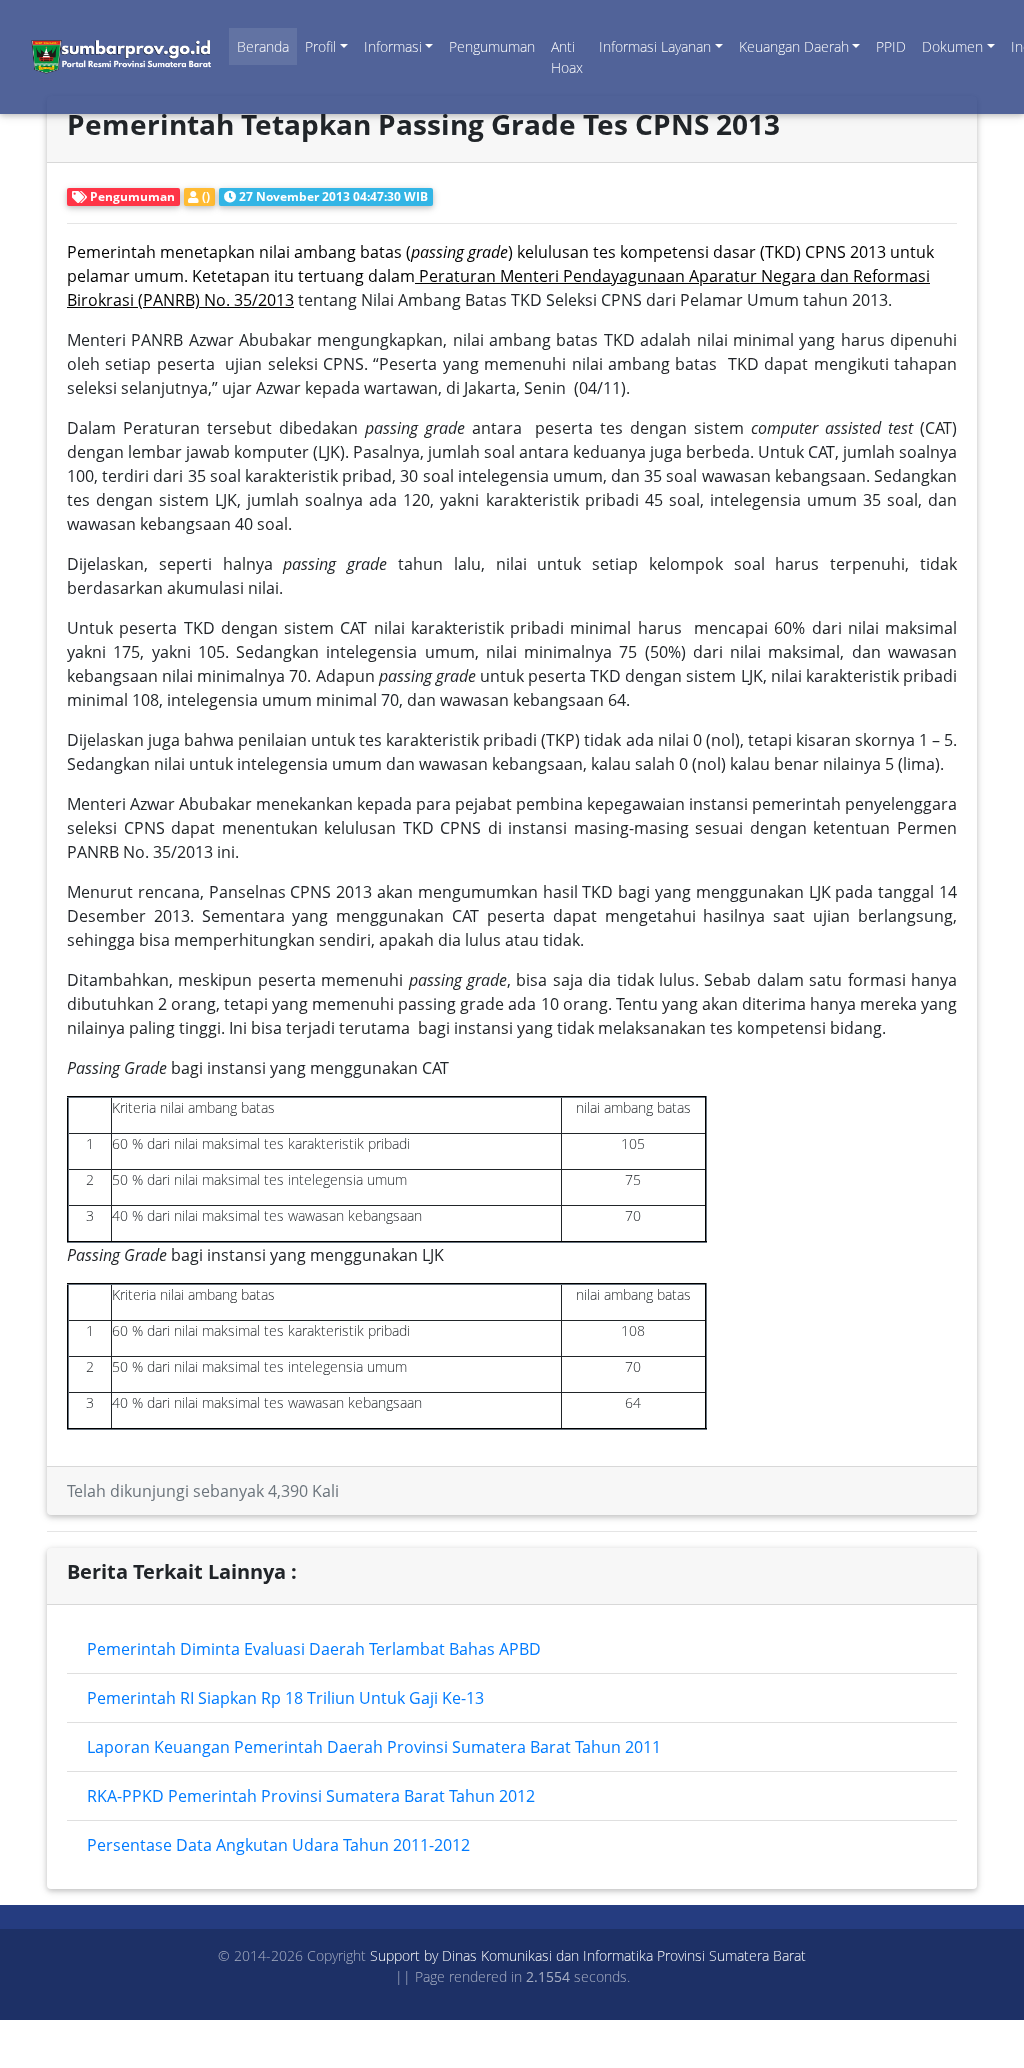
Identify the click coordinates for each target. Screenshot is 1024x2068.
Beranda (263, 46)
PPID (891, 46)
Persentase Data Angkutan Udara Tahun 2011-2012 (278, 1845)
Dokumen (952, 46)
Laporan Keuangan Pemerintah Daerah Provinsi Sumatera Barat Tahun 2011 (374, 1747)
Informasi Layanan (655, 46)
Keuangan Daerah (794, 46)
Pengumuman (492, 46)
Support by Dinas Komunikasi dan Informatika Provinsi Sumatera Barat (588, 1955)
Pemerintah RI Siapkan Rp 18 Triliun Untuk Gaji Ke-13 (285, 1698)
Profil (320, 46)
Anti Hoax (567, 57)
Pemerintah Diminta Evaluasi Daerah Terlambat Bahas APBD (314, 1649)
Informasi (393, 46)
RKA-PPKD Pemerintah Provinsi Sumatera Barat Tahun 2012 (311, 1796)
